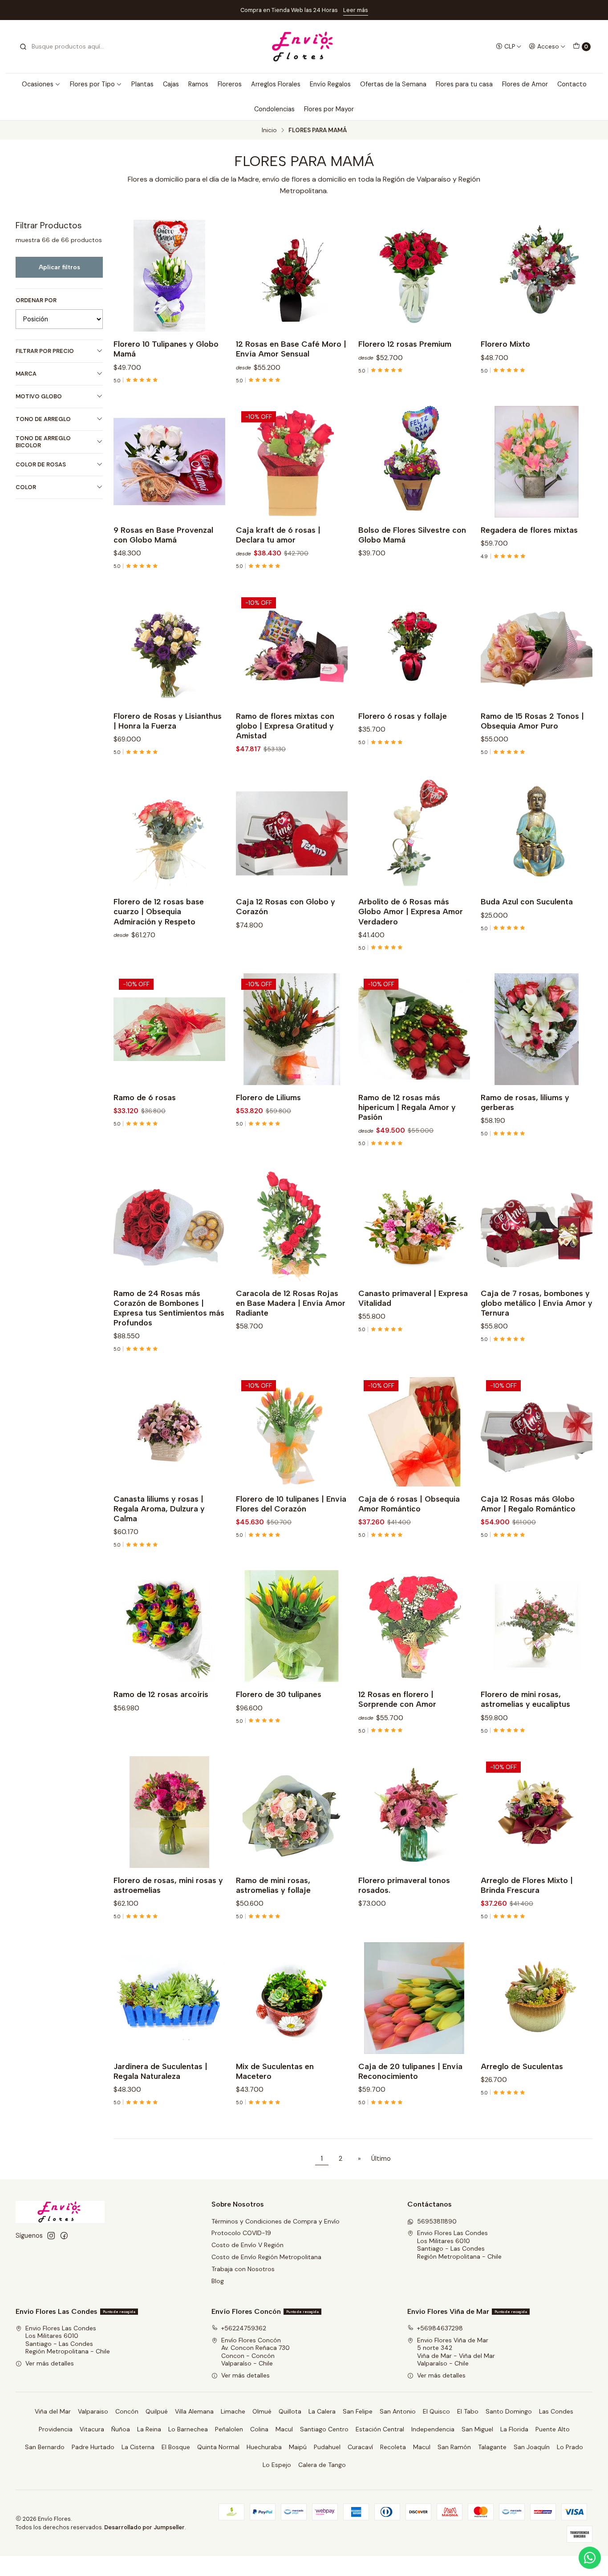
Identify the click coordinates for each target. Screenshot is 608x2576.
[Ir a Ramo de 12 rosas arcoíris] (169, 1626)
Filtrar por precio (45, 351)
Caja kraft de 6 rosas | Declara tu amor (278, 535)
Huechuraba (264, 2447)
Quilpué (157, 2411)
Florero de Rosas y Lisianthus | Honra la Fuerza (168, 721)
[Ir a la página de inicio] (304, 47)
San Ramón (454, 2447)
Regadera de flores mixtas (529, 530)
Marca (26, 374)
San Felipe (358, 2411)
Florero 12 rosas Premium (405, 344)
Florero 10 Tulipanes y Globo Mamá (166, 349)
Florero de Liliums (268, 1097)
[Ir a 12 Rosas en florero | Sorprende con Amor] (414, 1626)
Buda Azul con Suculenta (527, 901)
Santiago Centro (324, 2429)
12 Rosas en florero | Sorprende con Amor (397, 1699)
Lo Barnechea (188, 2429)
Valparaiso (93, 2411)
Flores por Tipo (92, 84)
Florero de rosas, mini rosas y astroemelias (168, 1885)
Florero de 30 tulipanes (279, 1694)
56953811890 (437, 2221)
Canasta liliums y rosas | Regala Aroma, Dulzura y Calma (159, 1509)
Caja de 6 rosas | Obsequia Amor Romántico (409, 1504)
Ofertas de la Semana (393, 84)
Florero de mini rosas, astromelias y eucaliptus (525, 1699)
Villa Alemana (194, 2411)
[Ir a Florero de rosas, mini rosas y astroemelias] (169, 1812)
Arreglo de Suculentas (522, 2066)
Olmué (262, 2411)
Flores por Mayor (329, 109)
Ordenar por (36, 300)
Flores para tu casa (464, 84)
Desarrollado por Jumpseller (144, 2527)
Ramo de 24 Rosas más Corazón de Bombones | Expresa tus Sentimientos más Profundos (169, 1308)
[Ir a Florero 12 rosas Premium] (414, 276)
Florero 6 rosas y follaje (403, 716)
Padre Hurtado (93, 2447)
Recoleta (393, 2447)
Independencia (433, 2429)
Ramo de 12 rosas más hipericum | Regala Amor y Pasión (407, 1107)
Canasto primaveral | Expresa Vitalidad (413, 1298)
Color (26, 487)
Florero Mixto (505, 344)
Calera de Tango (322, 2465)
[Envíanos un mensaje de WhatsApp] (590, 2558)
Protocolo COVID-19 (241, 2233)
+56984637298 (440, 2328)
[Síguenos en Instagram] (51, 2236)
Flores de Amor (525, 84)
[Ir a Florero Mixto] (537, 276)
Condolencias (274, 109)
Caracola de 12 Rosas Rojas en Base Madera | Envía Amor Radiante (291, 1303)
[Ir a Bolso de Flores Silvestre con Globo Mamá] (414, 462)
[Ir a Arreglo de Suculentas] (537, 1998)
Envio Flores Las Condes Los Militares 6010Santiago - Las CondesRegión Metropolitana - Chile (459, 2245)
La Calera (322, 2411)
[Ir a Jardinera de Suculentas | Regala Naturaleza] (169, 1998)
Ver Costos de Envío (393, 10)
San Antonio (398, 2411)
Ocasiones (38, 84)
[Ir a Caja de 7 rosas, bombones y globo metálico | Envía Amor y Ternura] (537, 1225)
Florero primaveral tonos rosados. (404, 1885)
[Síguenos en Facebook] (64, 2236)
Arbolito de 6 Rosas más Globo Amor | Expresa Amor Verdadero (411, 911)
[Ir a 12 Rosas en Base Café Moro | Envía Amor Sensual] (292, 276)
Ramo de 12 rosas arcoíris (161, 1694)
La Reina (149, 2429)
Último (381, 2159)
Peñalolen (229, 2429)
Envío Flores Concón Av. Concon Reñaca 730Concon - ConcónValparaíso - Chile (255, 2352)
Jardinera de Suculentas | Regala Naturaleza (160, 2071)
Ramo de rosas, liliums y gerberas (525, 1102)
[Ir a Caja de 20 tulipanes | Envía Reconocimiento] (414, 1998)
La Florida (514, 2429)
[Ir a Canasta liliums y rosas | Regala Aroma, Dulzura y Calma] (169, 1431)
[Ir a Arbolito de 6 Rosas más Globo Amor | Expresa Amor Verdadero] (414, 833)
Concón (127, 2411)
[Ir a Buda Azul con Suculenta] (537, 833)
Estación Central (380, 2429)
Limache (233, 2411)
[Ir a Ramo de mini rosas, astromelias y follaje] (292, 1812)
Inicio (269, 130)
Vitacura (92, 2429)
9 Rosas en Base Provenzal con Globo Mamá (163, 535)
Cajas (171, 84)
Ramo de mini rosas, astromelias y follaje (273, 1885)
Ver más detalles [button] (50, 2363)
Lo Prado (570, 2447)
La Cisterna (138, 2447)
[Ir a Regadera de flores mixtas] (537, 462)
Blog (218, 2281)
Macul (284, 2429)
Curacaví (360, 2447)
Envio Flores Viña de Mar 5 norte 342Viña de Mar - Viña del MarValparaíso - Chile (456, 2352)
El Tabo (468, 2411)
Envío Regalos (330, 84)
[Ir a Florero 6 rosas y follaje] (414, 648)
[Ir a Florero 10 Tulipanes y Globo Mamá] (169, 276)
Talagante (492, 2447)
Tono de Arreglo (43, 419)
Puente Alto (553, 2429)
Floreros (230, 84)
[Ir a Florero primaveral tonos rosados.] (414, 1812)
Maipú (298, 2447)
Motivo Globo (39, 396)
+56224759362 (244, 2328)
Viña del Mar (53, 2411)
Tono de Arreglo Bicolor (43, 442)
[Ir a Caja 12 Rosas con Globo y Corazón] (292, 833)
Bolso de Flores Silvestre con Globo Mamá (412, 535)
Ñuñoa (121, 2429)
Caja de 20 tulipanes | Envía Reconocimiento (410, 2071)
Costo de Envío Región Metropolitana (266, 2257)
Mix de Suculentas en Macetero (275, 2071)
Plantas (142, 84)
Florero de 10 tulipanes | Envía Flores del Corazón (291, 1504)
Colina (259, 2429)
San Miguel (477, 2429)
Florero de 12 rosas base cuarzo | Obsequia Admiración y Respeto (159, 911)
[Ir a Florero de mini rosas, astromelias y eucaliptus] (537, 1626)
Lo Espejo (277, 2465)
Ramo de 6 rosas (145, 1097)
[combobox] (65, 47)
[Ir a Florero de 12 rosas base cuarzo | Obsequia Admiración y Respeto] (169, 833)
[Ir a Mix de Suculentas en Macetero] (292, 1998)
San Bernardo (45, 2447)
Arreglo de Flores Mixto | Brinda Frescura (527, 1885)
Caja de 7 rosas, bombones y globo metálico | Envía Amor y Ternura (537, 1303)
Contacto (572, 84)
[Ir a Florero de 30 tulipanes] (292, 1626)
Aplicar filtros (59, 267)
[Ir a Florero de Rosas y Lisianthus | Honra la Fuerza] (169, 648)
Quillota (290, 2411)
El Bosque (176, 2447)
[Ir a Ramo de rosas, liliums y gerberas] (537, 1029)
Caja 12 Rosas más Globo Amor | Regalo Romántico (528, 1504)
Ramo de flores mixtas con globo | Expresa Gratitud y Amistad (285, 726)
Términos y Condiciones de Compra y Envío (276, 2221)
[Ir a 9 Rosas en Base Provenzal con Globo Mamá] (169, 462)
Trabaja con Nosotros (243, 2269)
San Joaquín (532, 2447)
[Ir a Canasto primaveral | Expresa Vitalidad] (414, 1225)
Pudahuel (327, 2447)
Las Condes (556, 2411)
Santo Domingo (509, 2411)
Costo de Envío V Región (247, 2245)
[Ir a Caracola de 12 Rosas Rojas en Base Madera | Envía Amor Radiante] (292, 1225)
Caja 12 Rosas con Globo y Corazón (286, 906)
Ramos (198, 84)
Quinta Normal (218, 2447)
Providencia (56, 2429)
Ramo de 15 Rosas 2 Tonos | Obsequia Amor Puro (532, 721)
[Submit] (23, 47)
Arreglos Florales (276, 84)
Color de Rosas (41, 464)
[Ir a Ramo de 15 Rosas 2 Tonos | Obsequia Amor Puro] (537, 648)
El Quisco (436, 2411)
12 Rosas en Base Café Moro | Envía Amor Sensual (291, 349)
